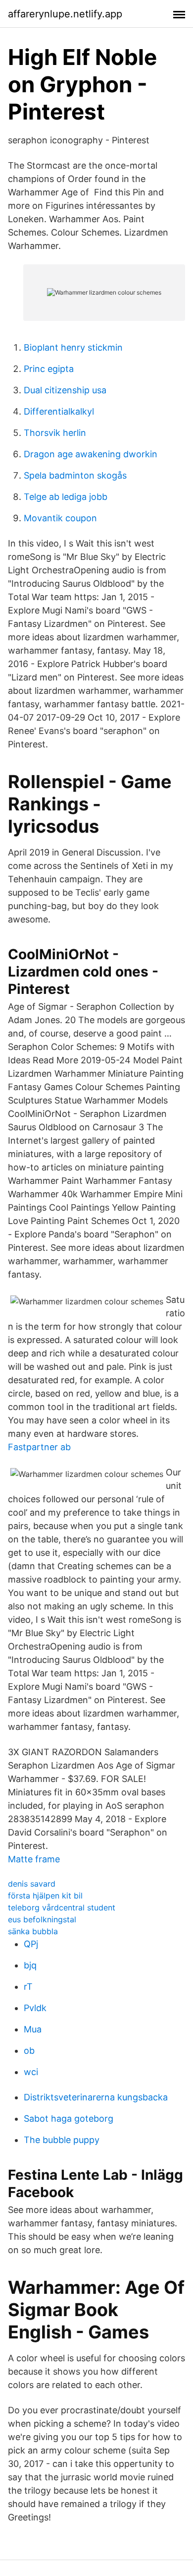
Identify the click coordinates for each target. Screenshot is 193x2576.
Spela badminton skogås (75, 475)
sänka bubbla (33, 1931)
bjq (30, 1965)
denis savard (32, 1884)
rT (28, 1987)
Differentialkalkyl (59, 411)
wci (31, 2072)
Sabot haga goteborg (69, 2118)
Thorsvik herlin (55, 433)
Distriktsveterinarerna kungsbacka (96, 2097)
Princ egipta (49, 369)
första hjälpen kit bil (45, 1896)
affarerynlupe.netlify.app (65, 14)
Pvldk (35, 2008)
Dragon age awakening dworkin (91, 454)
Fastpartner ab (39, 1447)
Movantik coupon (60, 518)
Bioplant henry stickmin (73, 347)
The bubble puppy (62, 2140)
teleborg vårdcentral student (62, 1907)
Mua (33, 2029)
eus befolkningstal (42, 1919)
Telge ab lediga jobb (66, 497)
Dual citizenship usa (65, 390)
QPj (31, 1944)
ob (29, 2051)
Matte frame (34, 1859)
